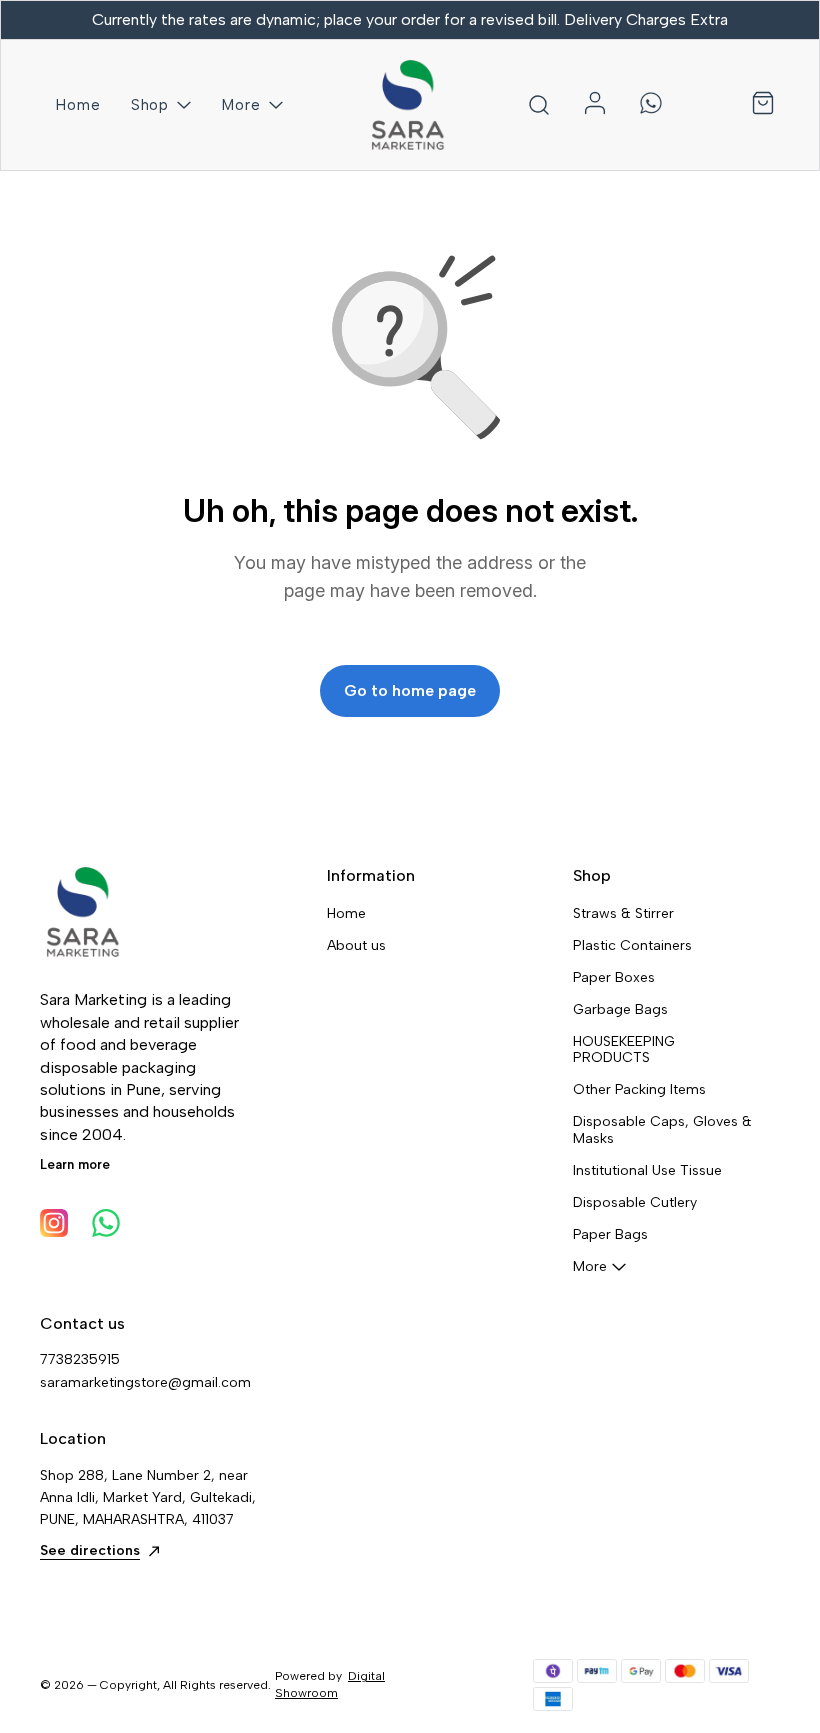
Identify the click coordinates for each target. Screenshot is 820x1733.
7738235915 (80, 1359)
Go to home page (410, 690)
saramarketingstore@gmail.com (145, 1382)
